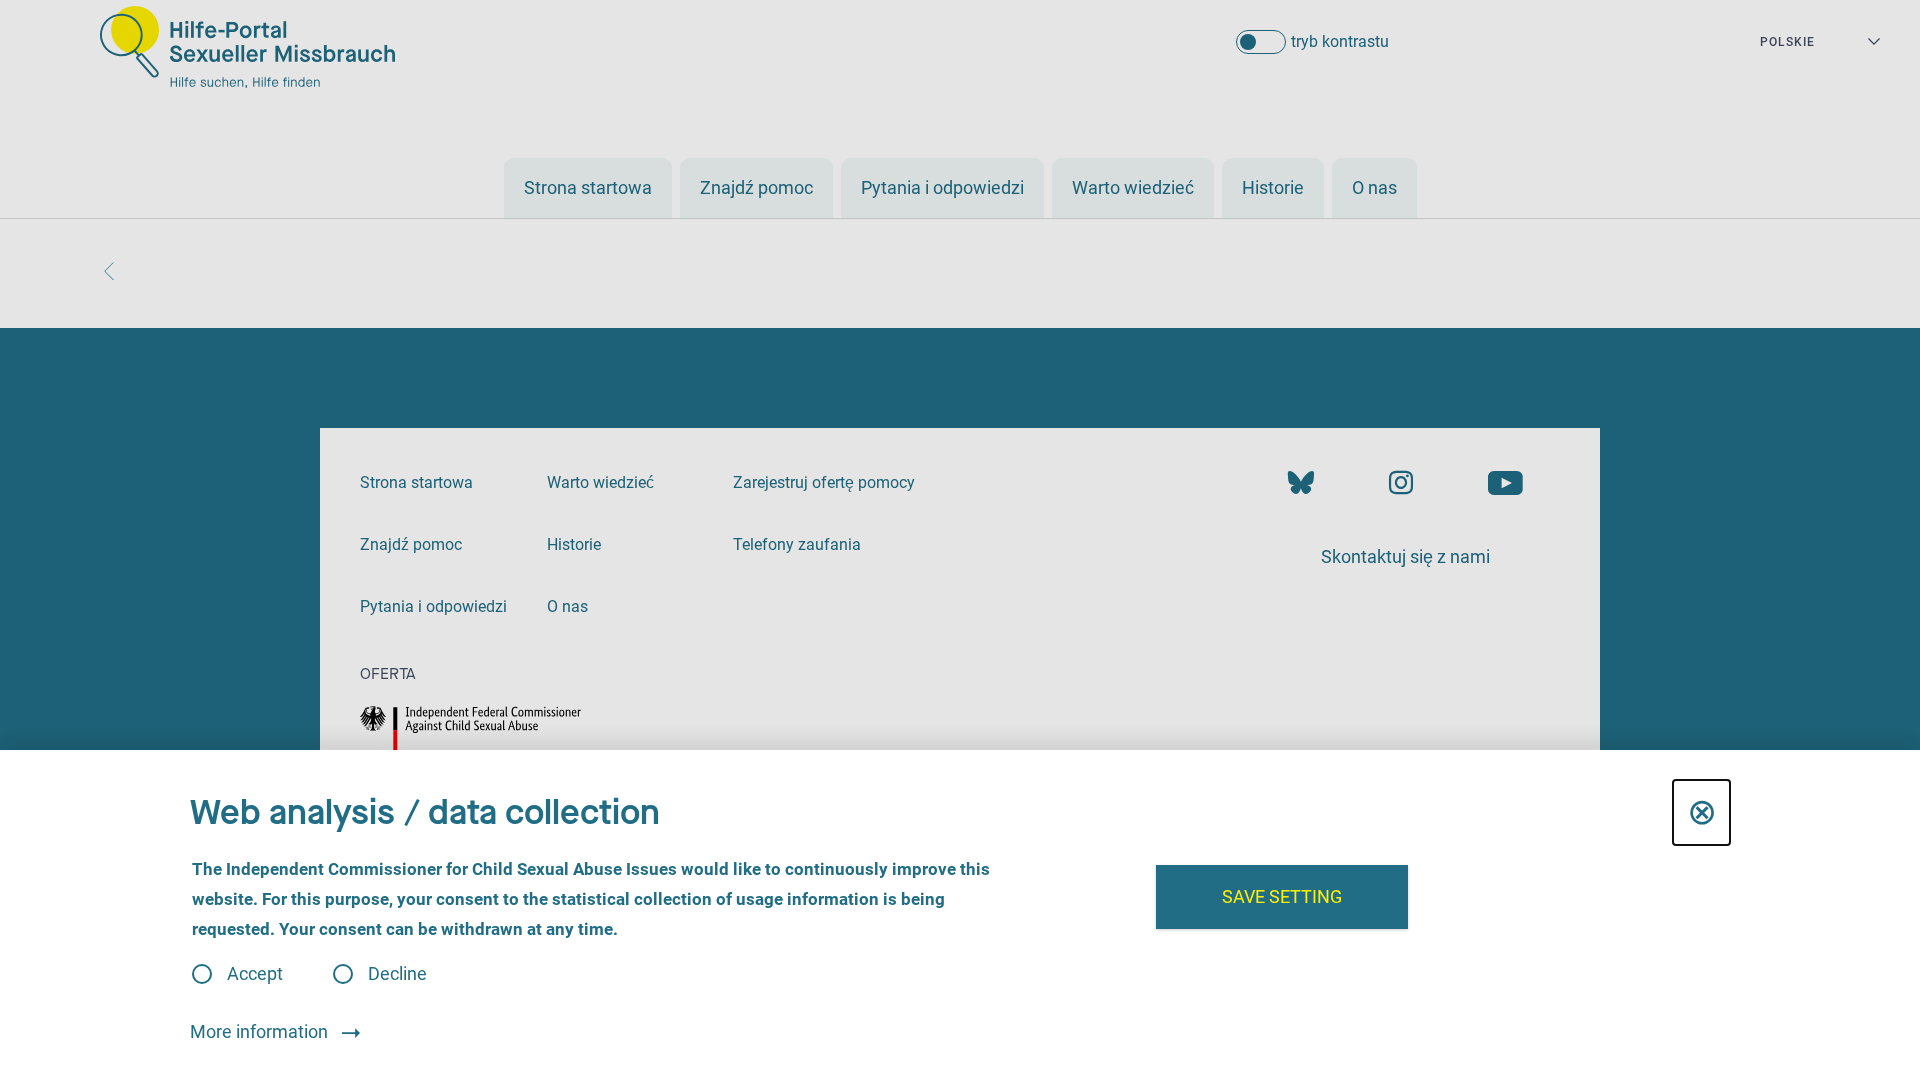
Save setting (1282, 896)
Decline (397, 974)
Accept (255, 974)
